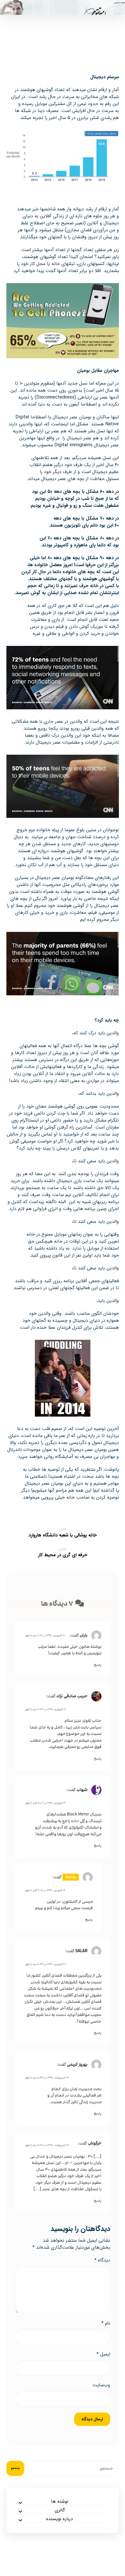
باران (84, 1635)
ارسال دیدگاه (92, 2419)
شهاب (82, 1790)
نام (106, 2323)
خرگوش (95, 2143)
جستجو (15, 2468)
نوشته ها (60, 2502)
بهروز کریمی (77, 2064)
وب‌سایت (101, 2385)
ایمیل (103, 2354)
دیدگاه (102, 2260)
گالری (60, 2510)
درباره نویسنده (60, 2519)
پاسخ (98, 1665)
